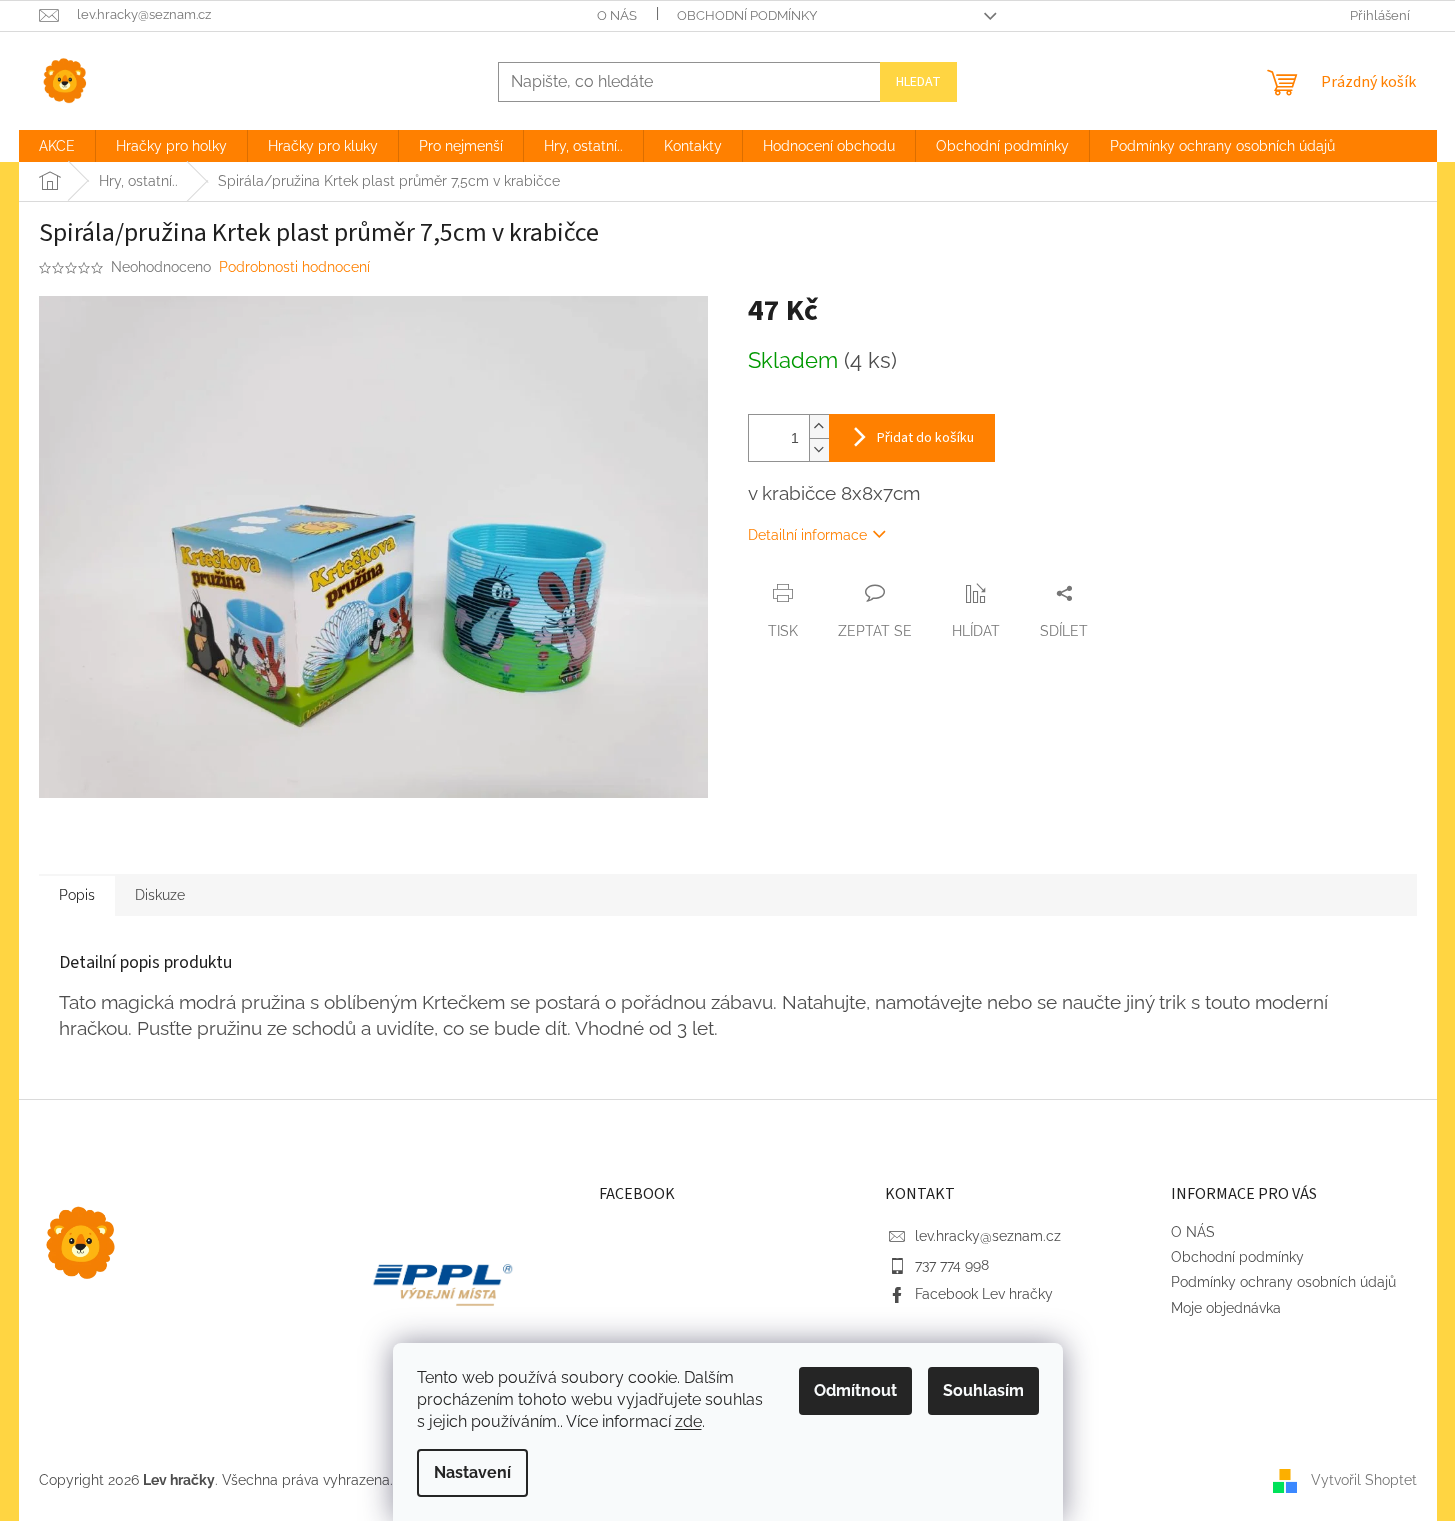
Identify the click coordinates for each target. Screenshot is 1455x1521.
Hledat (918, 82)
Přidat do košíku (925, 438)
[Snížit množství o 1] (819, 449)
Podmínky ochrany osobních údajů (1283, 1282)
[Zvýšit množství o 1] (819, 426)
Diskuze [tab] (160, 895)
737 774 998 (952, 1265)
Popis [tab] (77, 895)
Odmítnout (855, 1390)
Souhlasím (983, 1390)
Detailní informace (807, 535)
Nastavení (472, 1472)
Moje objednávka (1226, 1308)
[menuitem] (57, 146)
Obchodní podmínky (747, 15)
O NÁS (617, 15)
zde (688, 1421)
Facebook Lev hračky (984, 1294)
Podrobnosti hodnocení (294, 267)
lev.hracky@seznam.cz (988, 1236)
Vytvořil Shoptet (1364, 1479)
